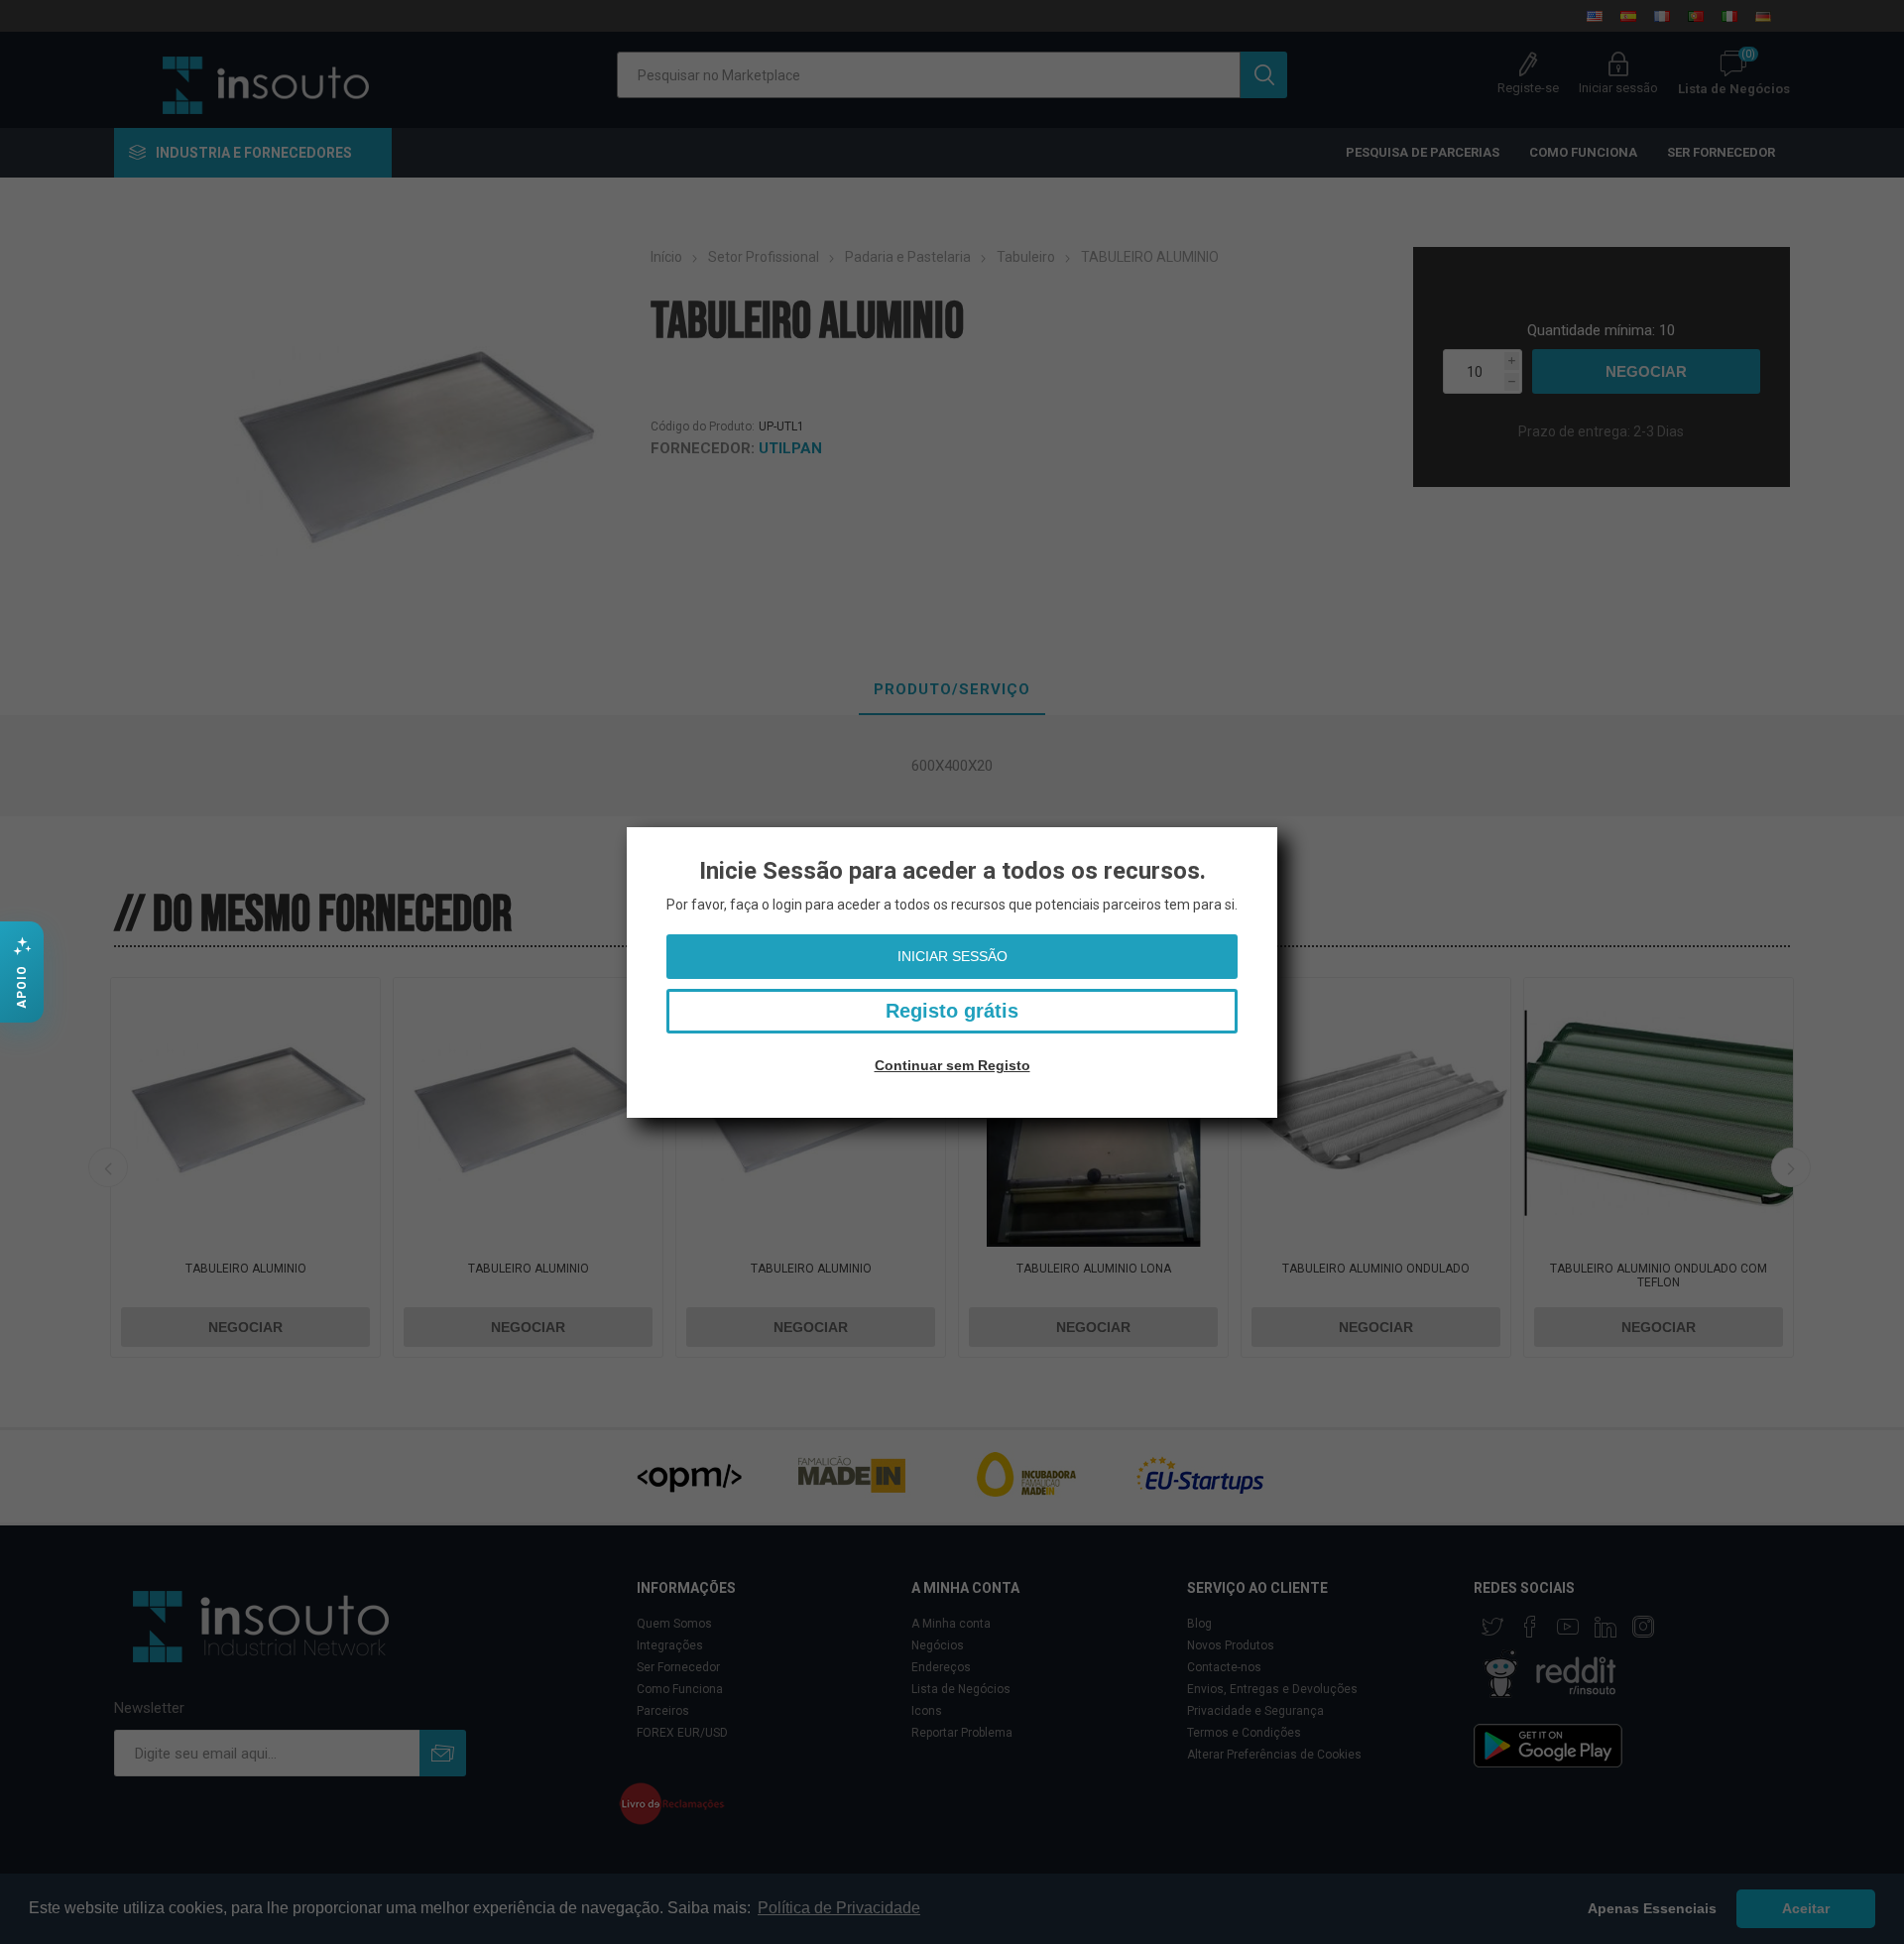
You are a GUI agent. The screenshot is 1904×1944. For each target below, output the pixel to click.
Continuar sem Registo (952, 1065)
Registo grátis (952, 1011)
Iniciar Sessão (952, 956)
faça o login (766, 905)
